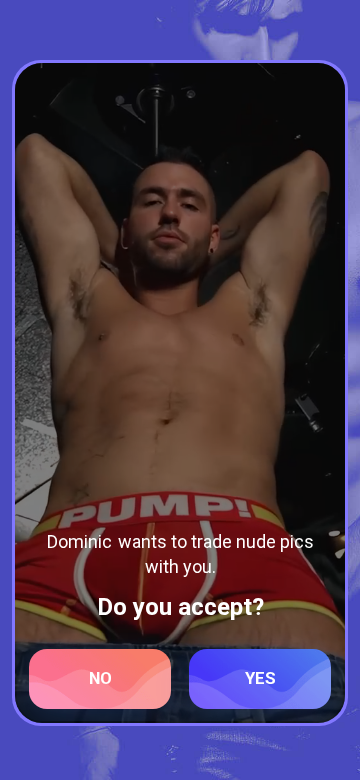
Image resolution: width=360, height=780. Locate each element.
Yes (260, 678)
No (100, 678)
